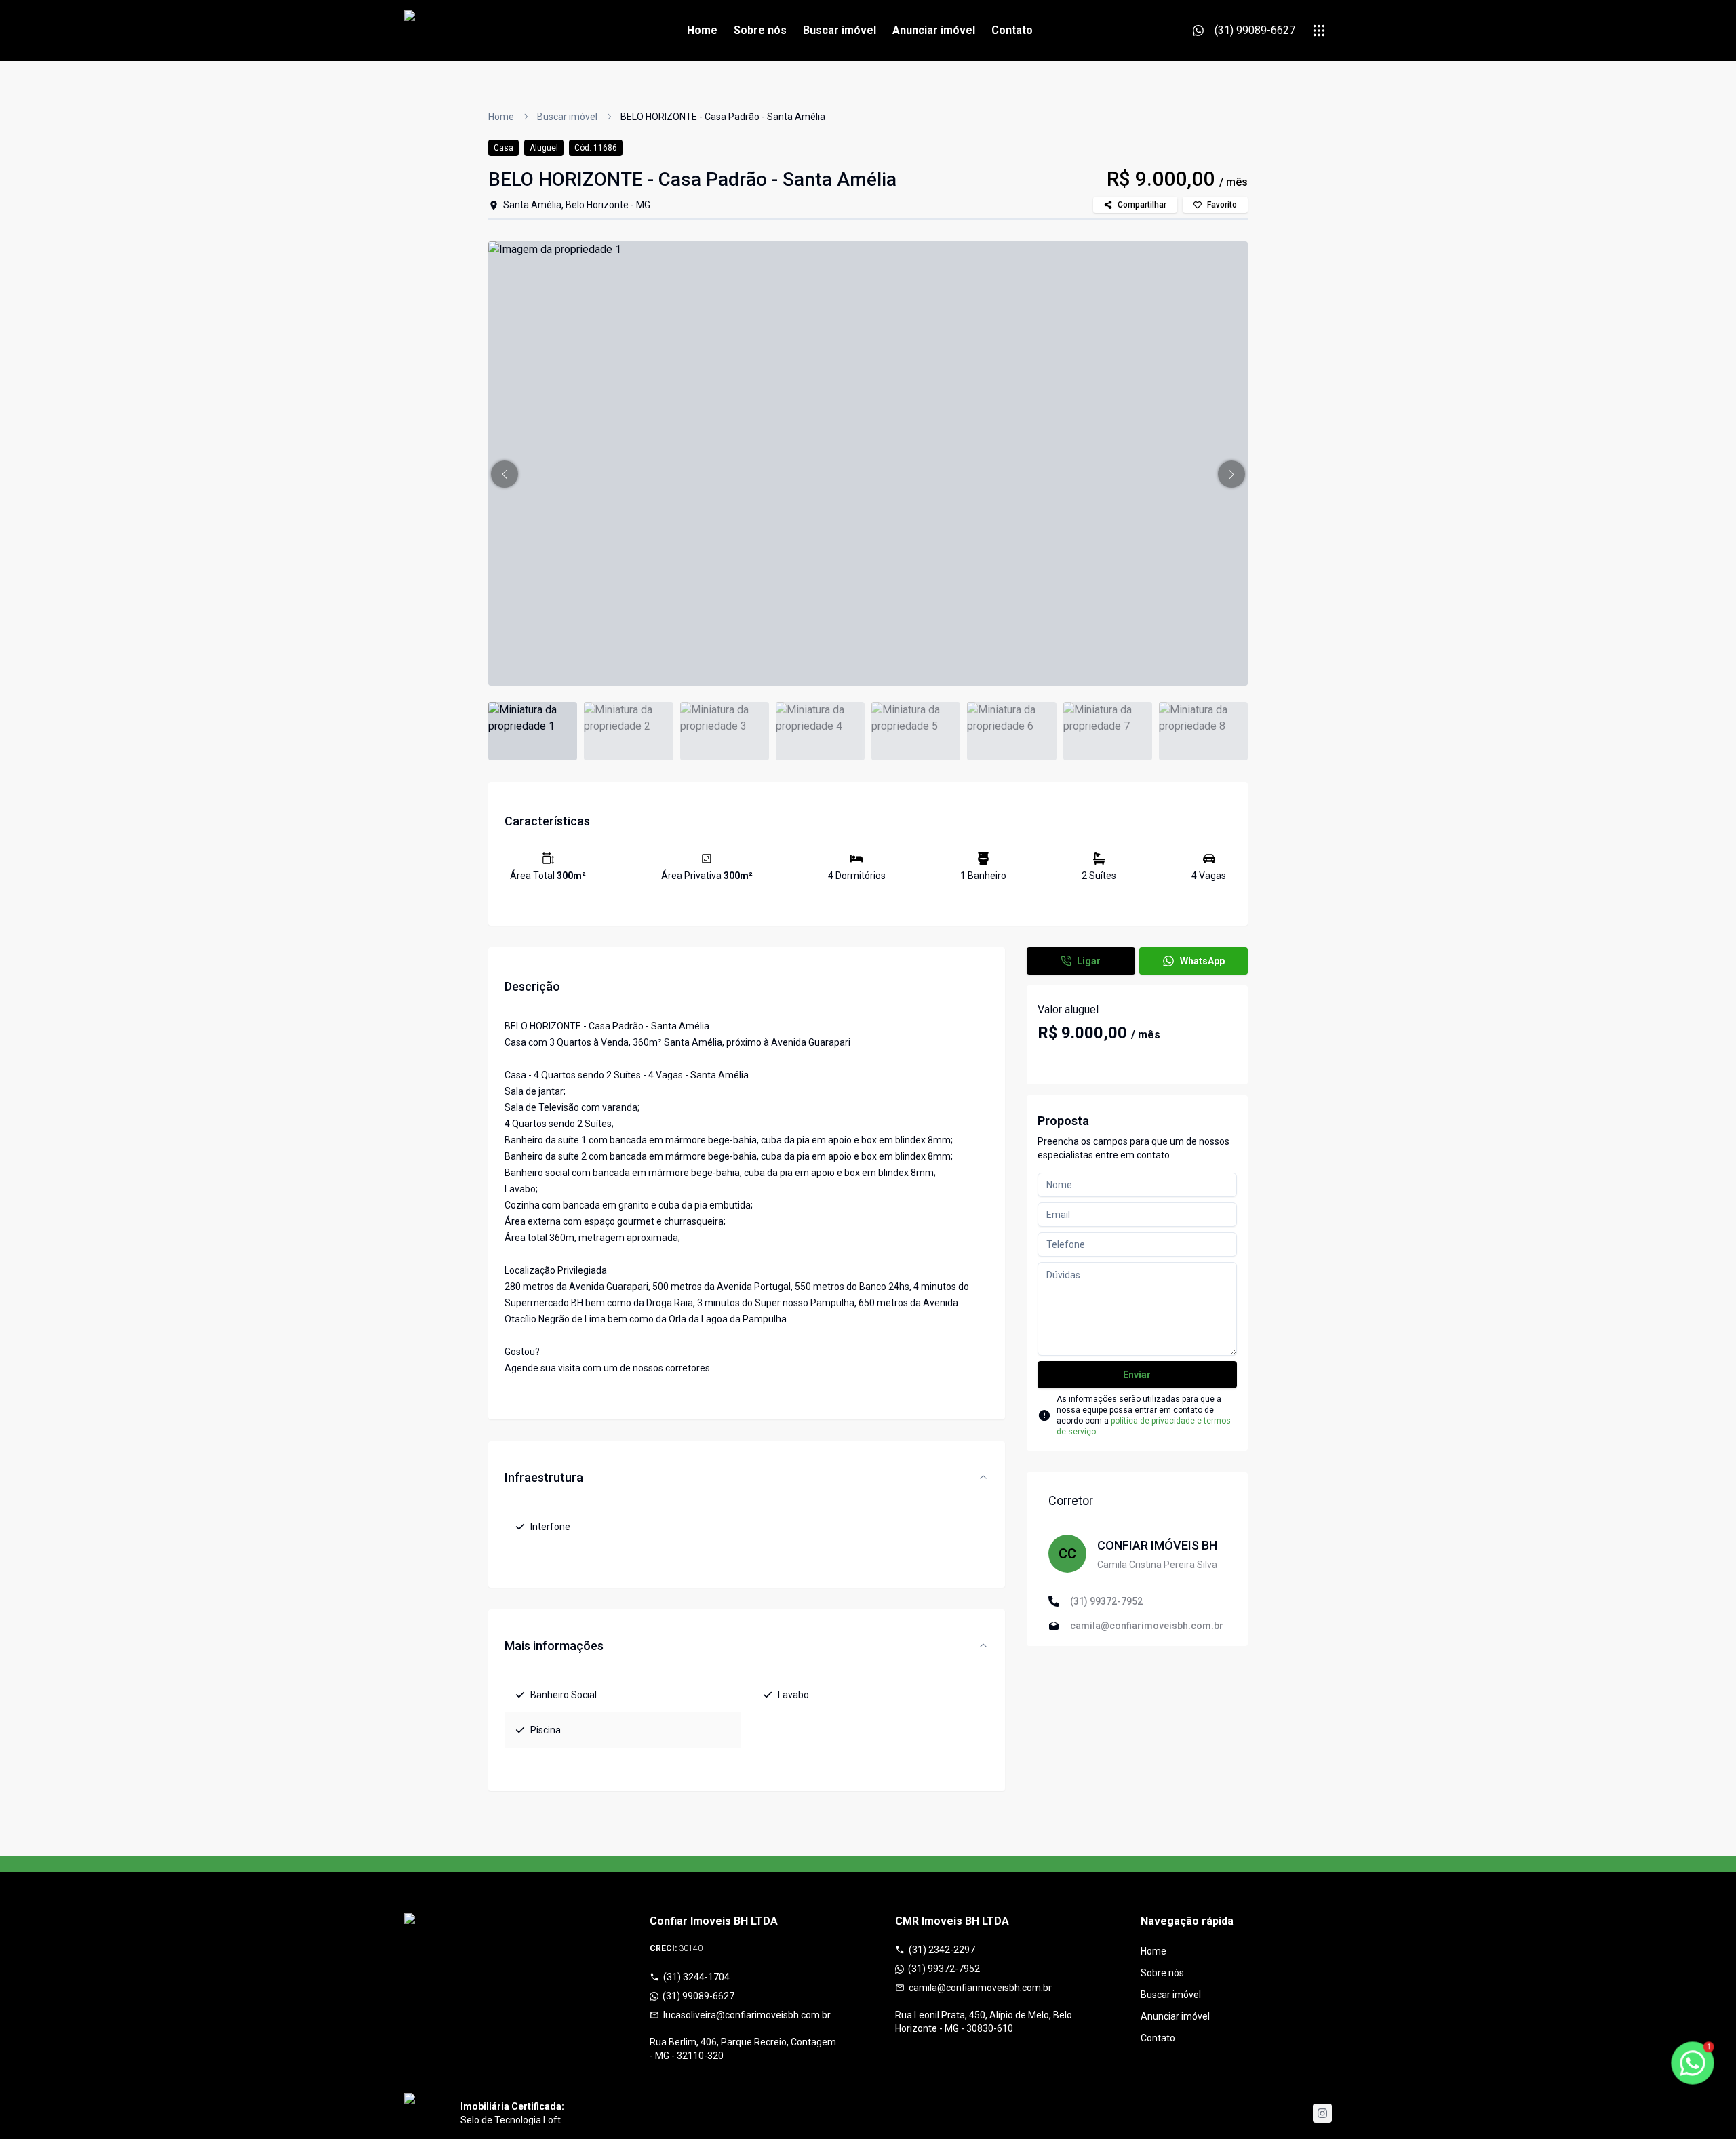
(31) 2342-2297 (942, 1950)
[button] (505, 474)
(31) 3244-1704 (696, 1977)
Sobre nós (760, 30)
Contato (1012, 30)
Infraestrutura (544, 1477)
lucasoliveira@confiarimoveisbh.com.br (747, 2015)
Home (702, 30)
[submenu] (1319, 31)
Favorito (1222, 205)
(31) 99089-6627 (698, 1996)
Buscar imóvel (840, 30)
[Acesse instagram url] (1322, 2113)
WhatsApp (1202, 961)
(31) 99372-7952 (944, 1969)
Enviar (1137, 1375)
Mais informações (554, 1646)
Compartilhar (1142, 205)
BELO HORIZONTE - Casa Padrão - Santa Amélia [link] (723, 117)
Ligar (1089, 961)
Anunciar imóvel (934, 30)
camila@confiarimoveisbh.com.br (980, 1988)
